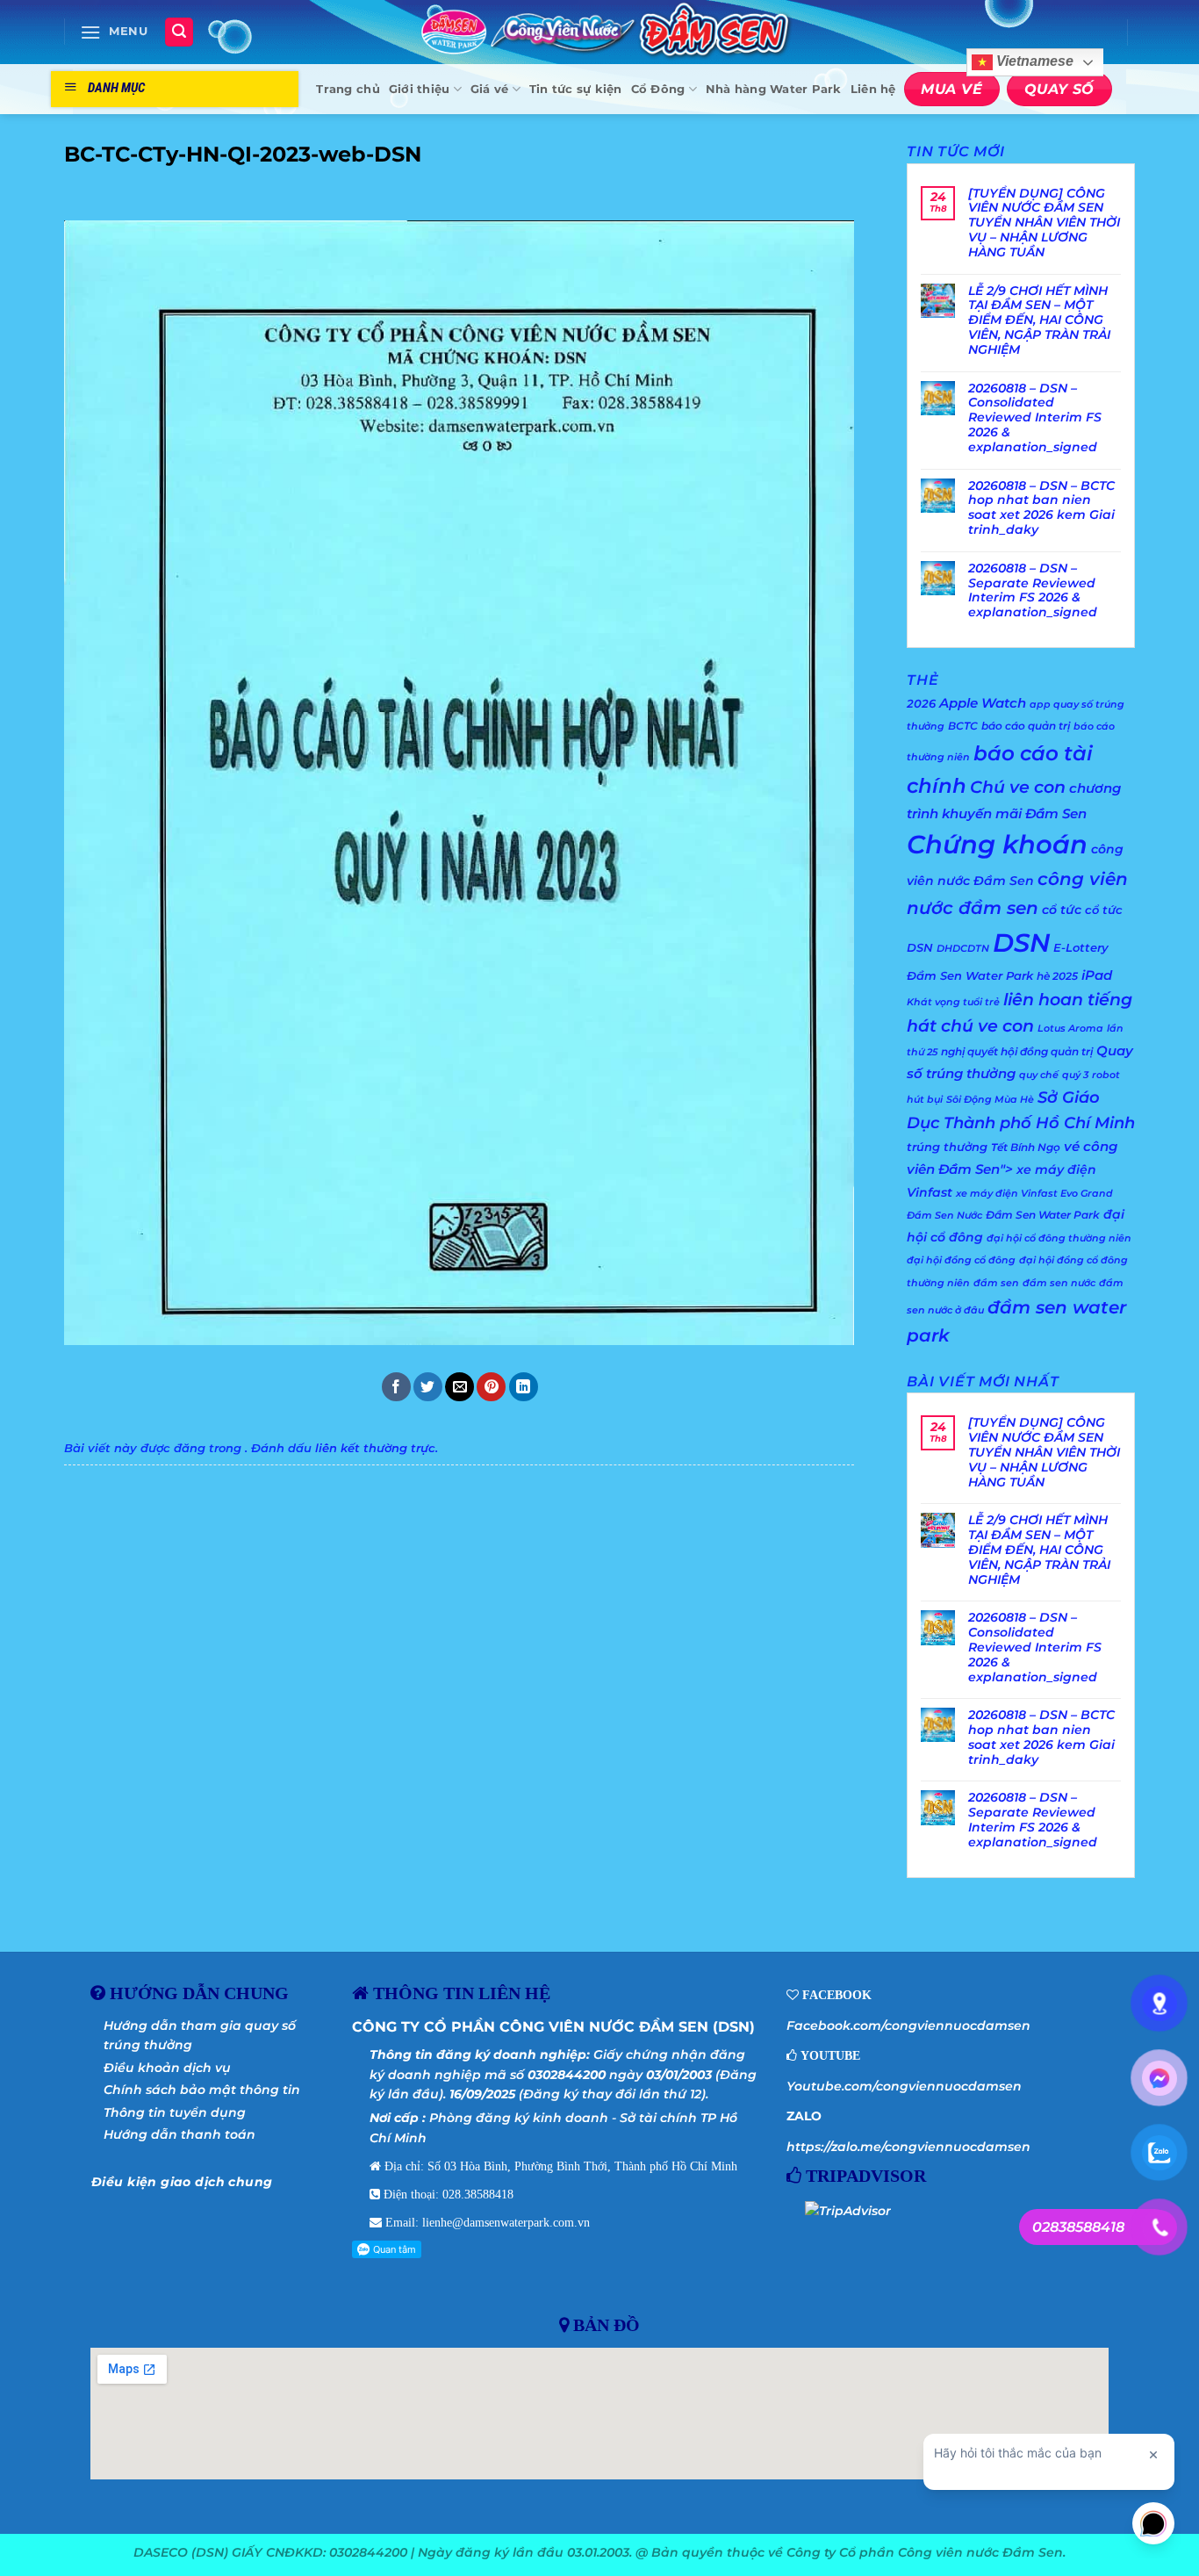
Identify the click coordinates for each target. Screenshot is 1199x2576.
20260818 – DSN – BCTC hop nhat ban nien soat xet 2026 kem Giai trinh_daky (1041, 508)
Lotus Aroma (1070, 1029)
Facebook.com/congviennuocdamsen (908, 2026)
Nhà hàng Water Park (774, 89)
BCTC (963, 726)
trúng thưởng (947, 1147)
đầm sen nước (1059, 1283)
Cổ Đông (658, 89)
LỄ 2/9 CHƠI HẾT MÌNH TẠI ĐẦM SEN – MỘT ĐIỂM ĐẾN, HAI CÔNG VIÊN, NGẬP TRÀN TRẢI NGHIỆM (1039, 320)
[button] (114, 32)
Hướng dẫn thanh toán (179, 2134)
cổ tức (1062, 910)
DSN (1021, 943)
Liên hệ (873, 89)
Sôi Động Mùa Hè (990, 1100)
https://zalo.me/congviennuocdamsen (908, 2147)
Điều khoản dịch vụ (167, 2068)
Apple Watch (983, 703)
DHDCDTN (963, 949)
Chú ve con (1018, 787)
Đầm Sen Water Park (1043, 1215)
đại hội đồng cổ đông (961, 1260)
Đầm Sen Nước (944, 1216)
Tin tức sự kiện (576, 89)
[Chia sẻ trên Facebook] (396, 1387)
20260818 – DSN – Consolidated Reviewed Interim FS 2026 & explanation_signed (1035, 418)
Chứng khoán (997, 844)
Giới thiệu (420, 89)
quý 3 (1075, 1075)
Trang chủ (348, 89)
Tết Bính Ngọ (1026, 1147)
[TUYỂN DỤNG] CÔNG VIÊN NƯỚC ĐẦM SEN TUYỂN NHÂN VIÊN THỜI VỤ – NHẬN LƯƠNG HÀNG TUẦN (1044, 223)
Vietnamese (1033, 62)
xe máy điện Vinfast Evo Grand (1034, 1194)
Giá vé (490, 89)
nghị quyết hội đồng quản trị (1017, 1051)
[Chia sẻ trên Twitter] (428, 1387)
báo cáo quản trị (1026, 726)
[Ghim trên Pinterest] (491, 1387)
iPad (1097, 975)
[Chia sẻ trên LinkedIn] (524, 1387)
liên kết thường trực (375, 1448)
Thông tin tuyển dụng (175, 2112)
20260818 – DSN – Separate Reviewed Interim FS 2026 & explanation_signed (1033, 590)
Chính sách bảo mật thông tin (202, 2090)
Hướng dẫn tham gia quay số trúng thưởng (200, 2035)
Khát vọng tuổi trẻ (953, 1002)
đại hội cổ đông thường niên (1059, 1238)
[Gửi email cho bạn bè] (459, 1387)
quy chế (1039, 1075)
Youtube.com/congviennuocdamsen (904, 2086)
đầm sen (996, 1283)
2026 (921, 703)
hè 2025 (1057, 976)
